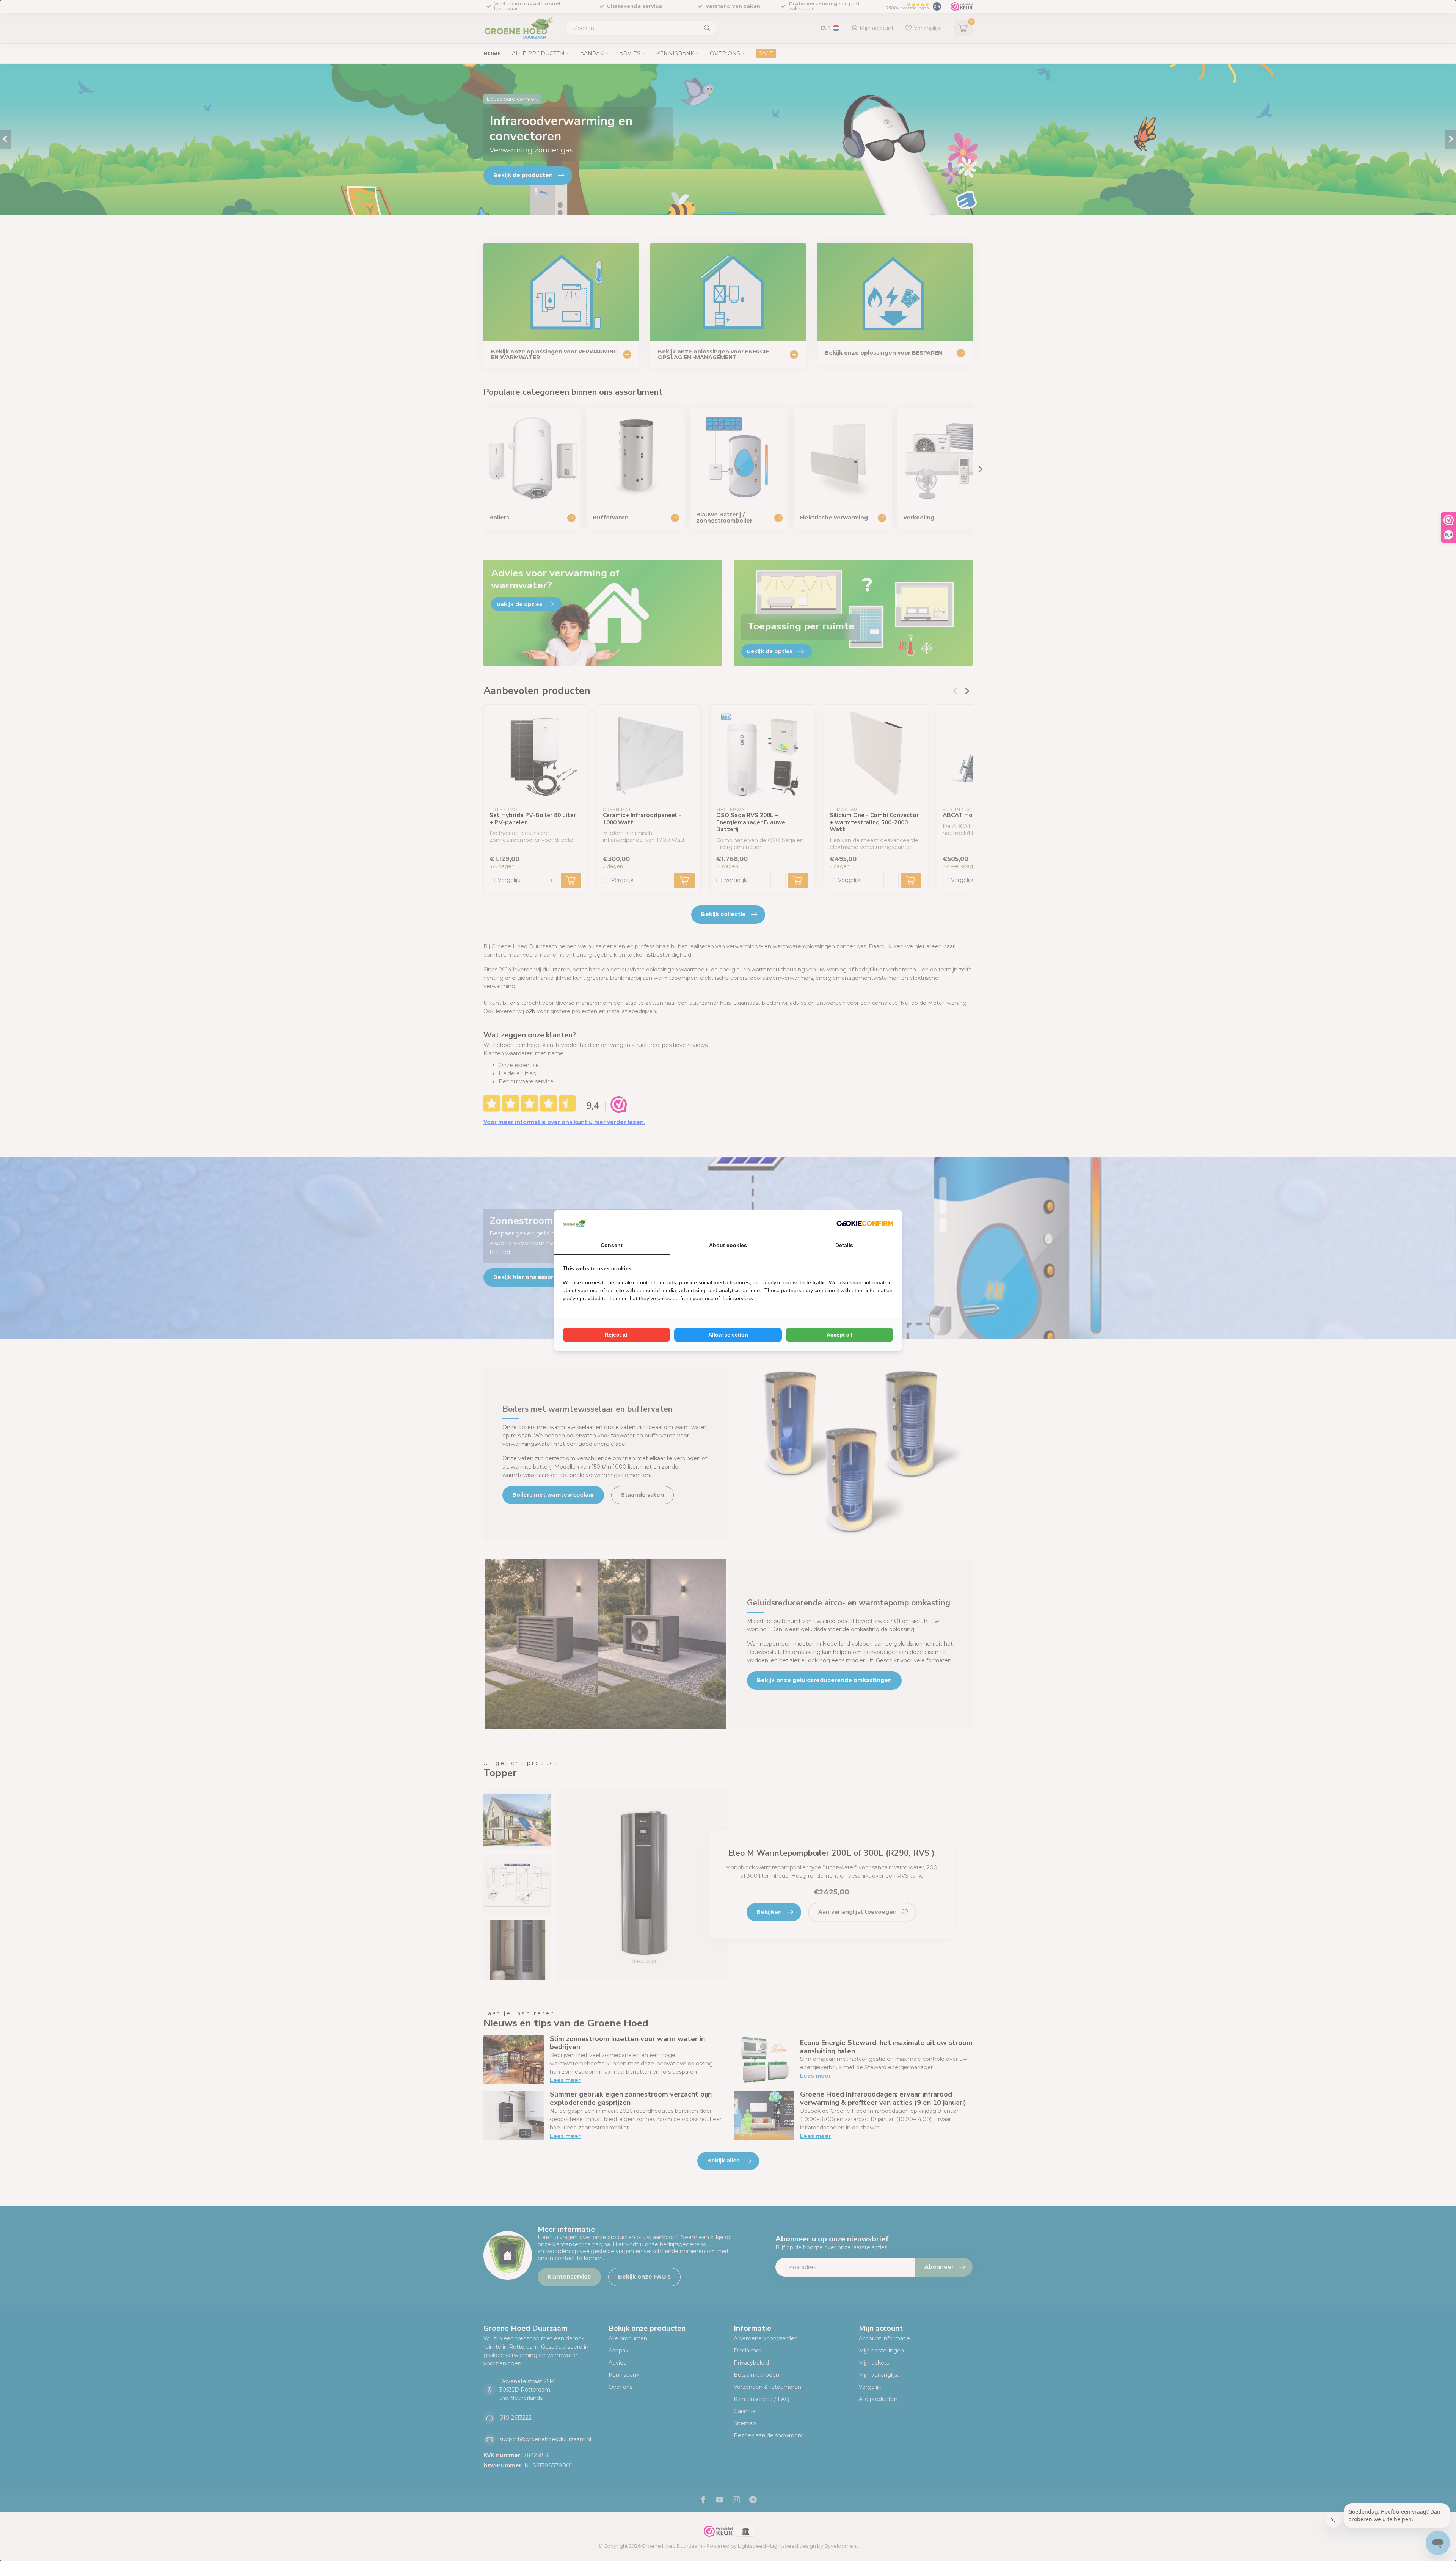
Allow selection (728, 1335)
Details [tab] (844, 1245)
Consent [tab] (612, 1245)
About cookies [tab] (728, 1245)
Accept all (839, 1335)
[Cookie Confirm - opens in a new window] (865, 1223)
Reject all (617, 1335)
